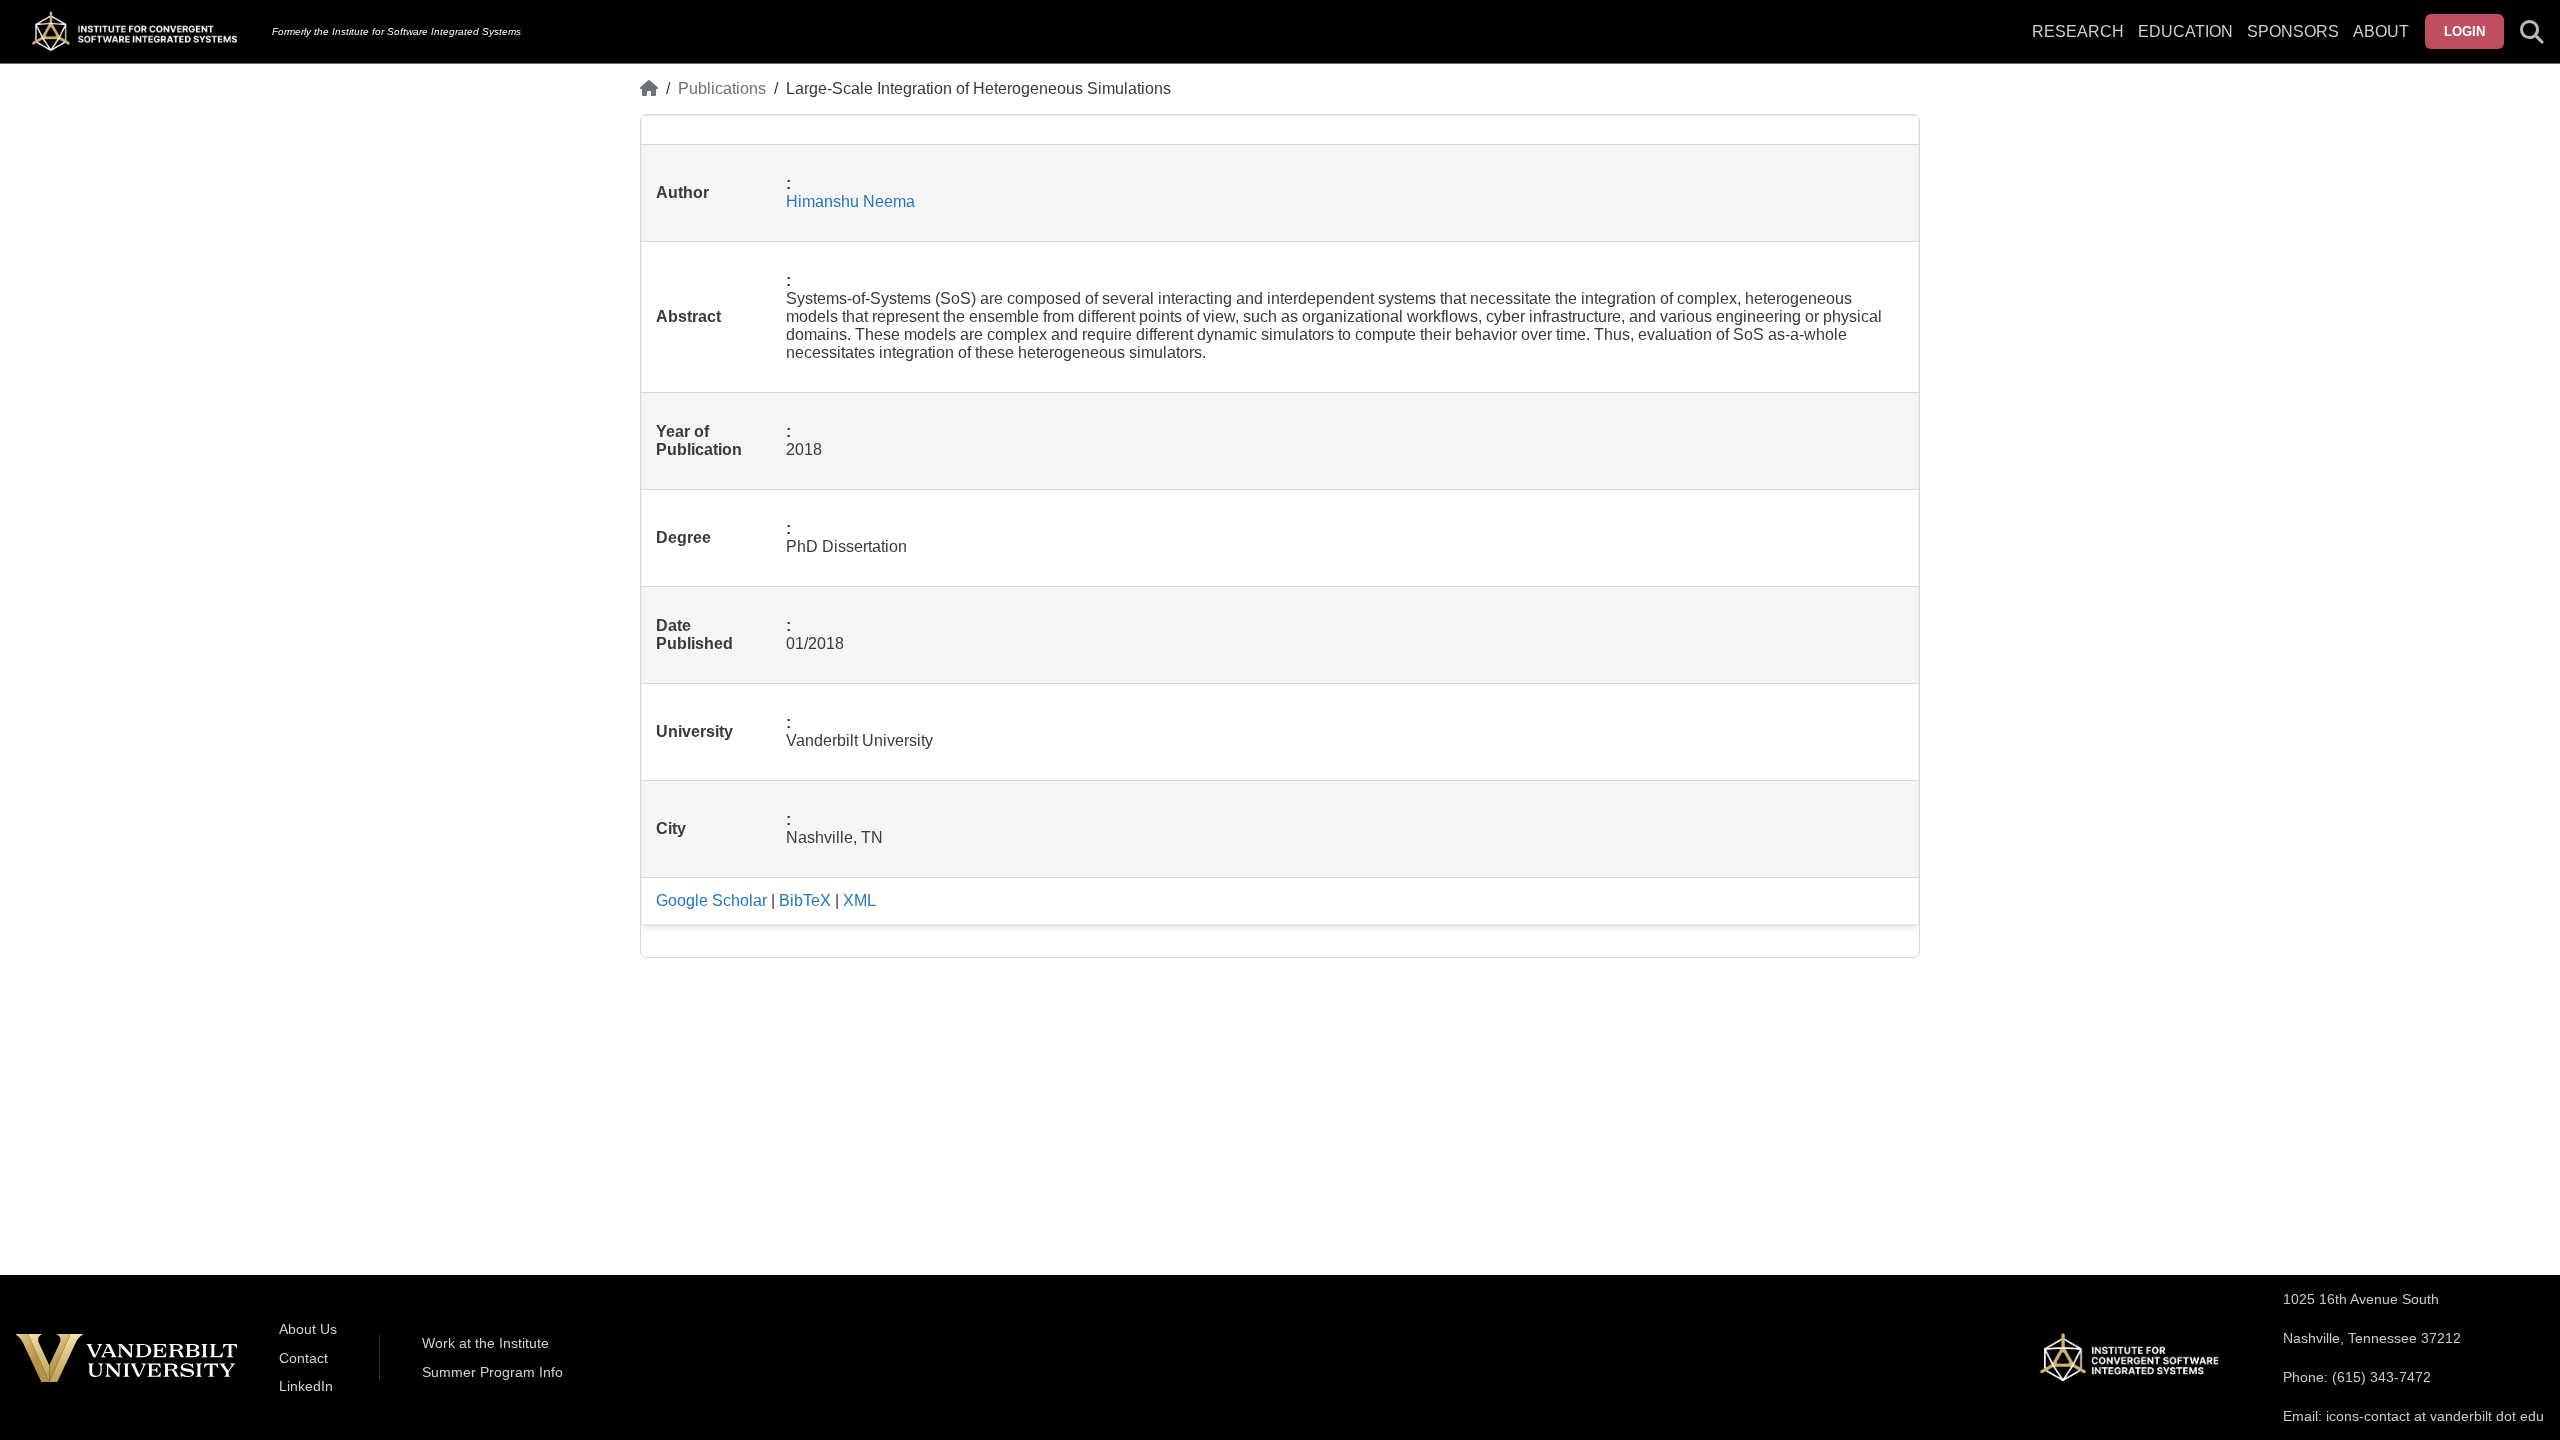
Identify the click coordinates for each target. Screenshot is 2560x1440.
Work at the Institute (485, 1343)
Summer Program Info (492, 1372)
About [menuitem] (2381, 31)
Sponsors (2293, 31)
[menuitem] (2293, 44)
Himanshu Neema (850, 201)
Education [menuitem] (2185, 31)
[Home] (649, 89)
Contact (303, 1358)
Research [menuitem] (2078, 31)
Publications (722, 88)
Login (2464, 31)
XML (859, 900)
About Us (308, 1329)
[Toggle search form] (2532, 32)
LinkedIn (306, 1386)
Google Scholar (711, 900)
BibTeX (805, 900)
